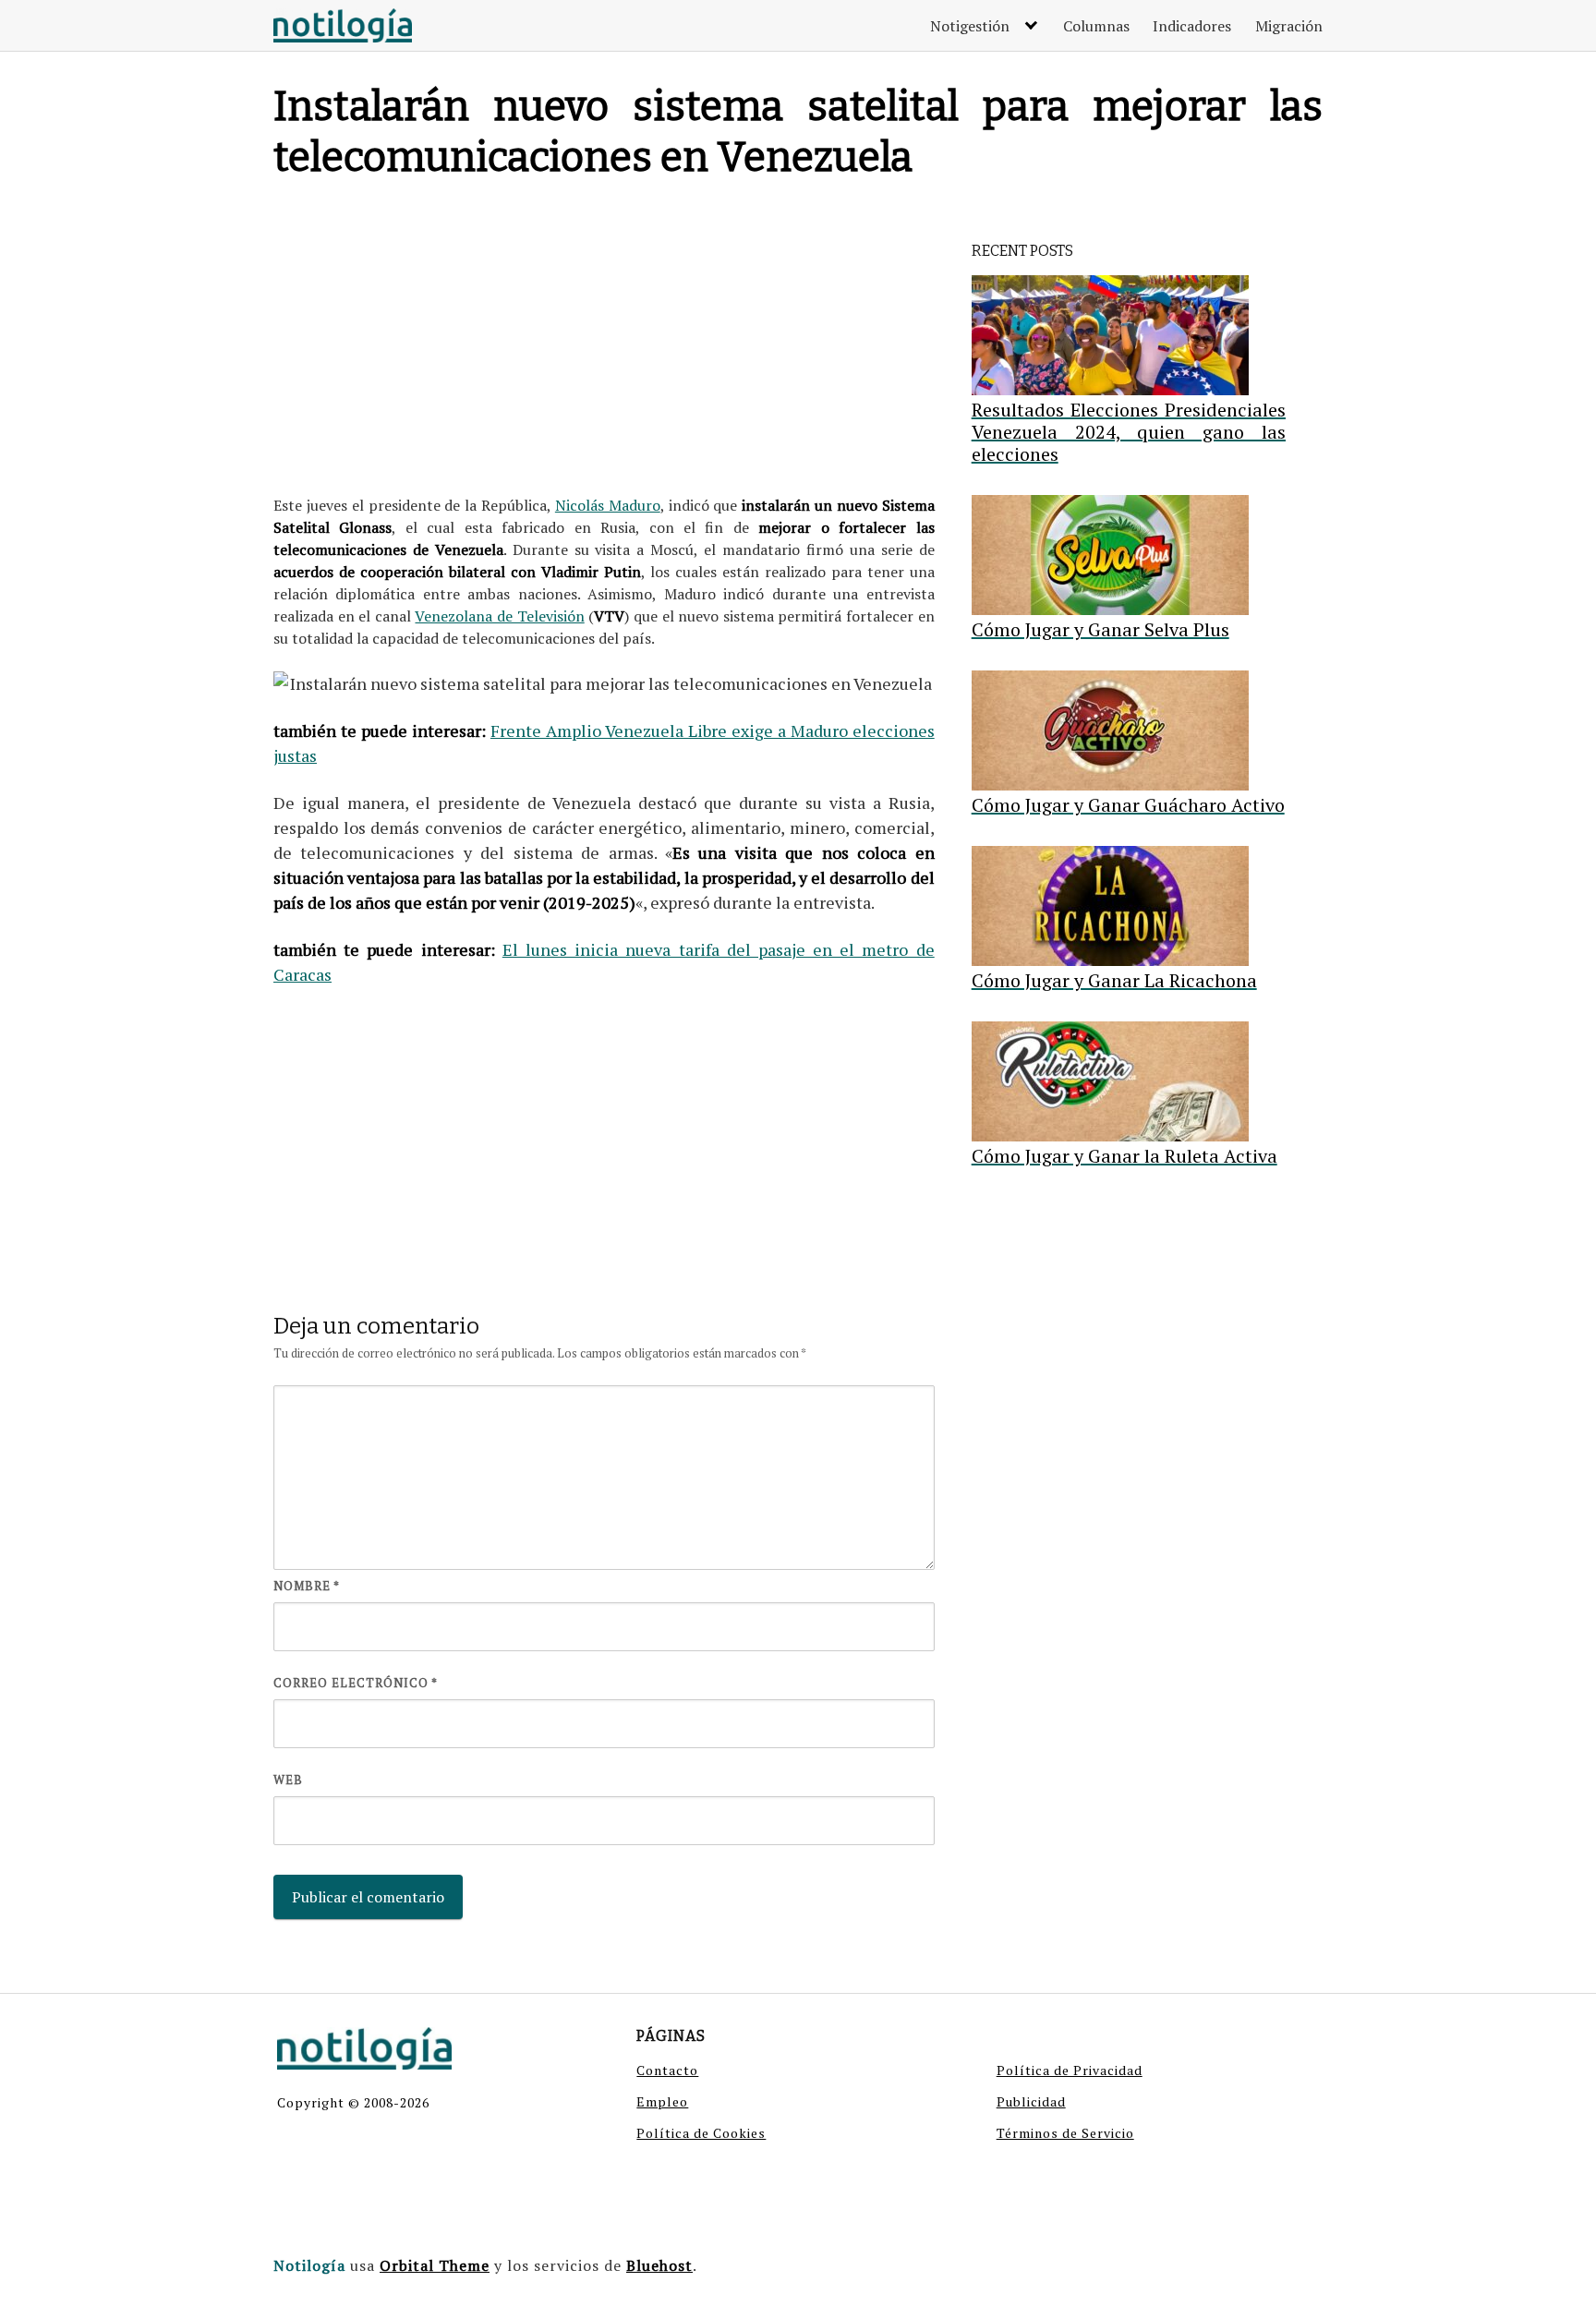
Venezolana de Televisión (499, 616)
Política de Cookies (701, 2133)
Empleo (662, 2101)
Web (288, 1780)
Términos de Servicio (1065, 2133)
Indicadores (1192, 26)
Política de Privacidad (1070, 2070)
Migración (1289, 26)
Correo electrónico (356, 1683)
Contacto (667, 2070)
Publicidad (1031, 2101)
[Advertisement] (604, 342)
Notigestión (970, 26)
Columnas (1096, 26)
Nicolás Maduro (608, 505)
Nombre (307, 1586)
